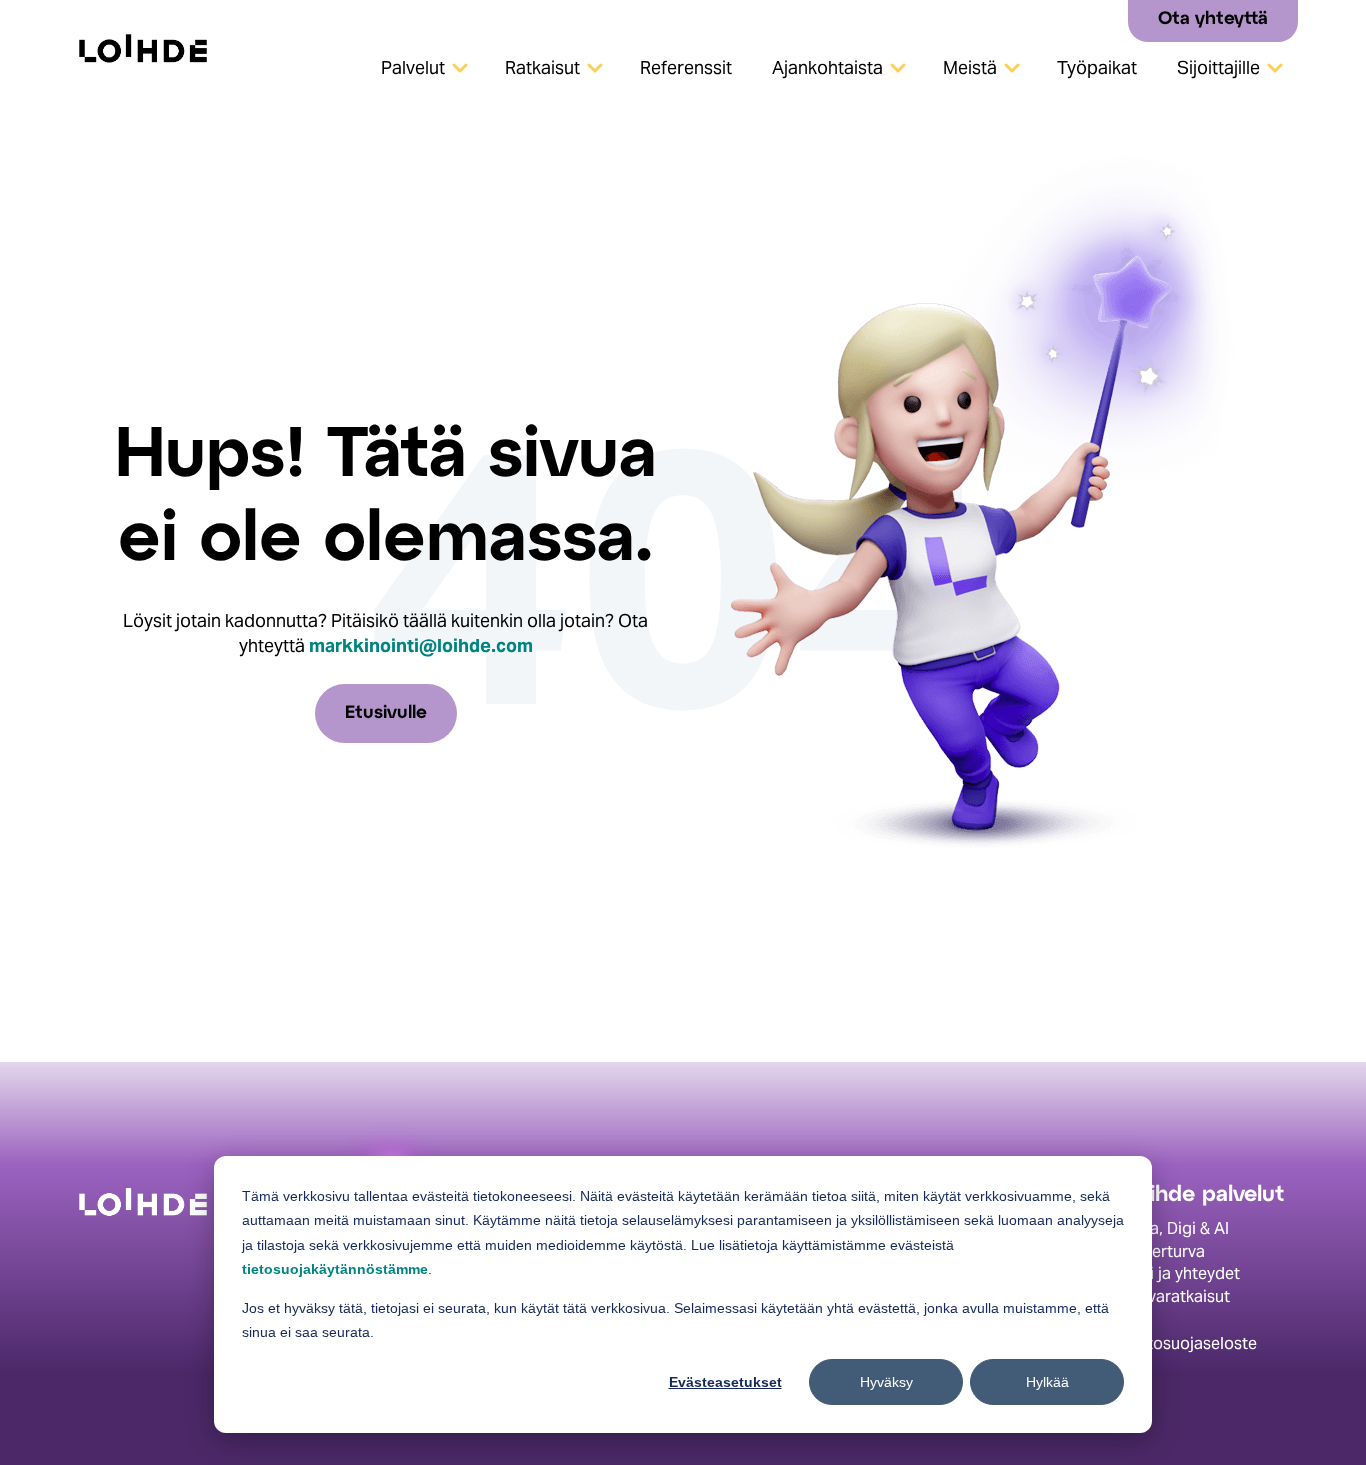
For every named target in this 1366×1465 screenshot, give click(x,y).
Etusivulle (386, 713)
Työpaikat (1097, 67)
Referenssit (686, 67)
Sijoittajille (1218, 67)
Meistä (970, 67)
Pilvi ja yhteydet (1182, 1273)
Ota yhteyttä (1213, 19)
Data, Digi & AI (1176, 1228)
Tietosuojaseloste (1190, 1343)
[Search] (1105, 19)
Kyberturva (1164, 1251)
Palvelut (413, 67)
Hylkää (1047, 1382)
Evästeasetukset (725, 1382)
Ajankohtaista (827, 67)
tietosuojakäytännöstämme (335, 1269)
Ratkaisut (542, 67)
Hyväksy (886, 1382)
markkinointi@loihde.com (421, 645)
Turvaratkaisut (1177, 1296)
